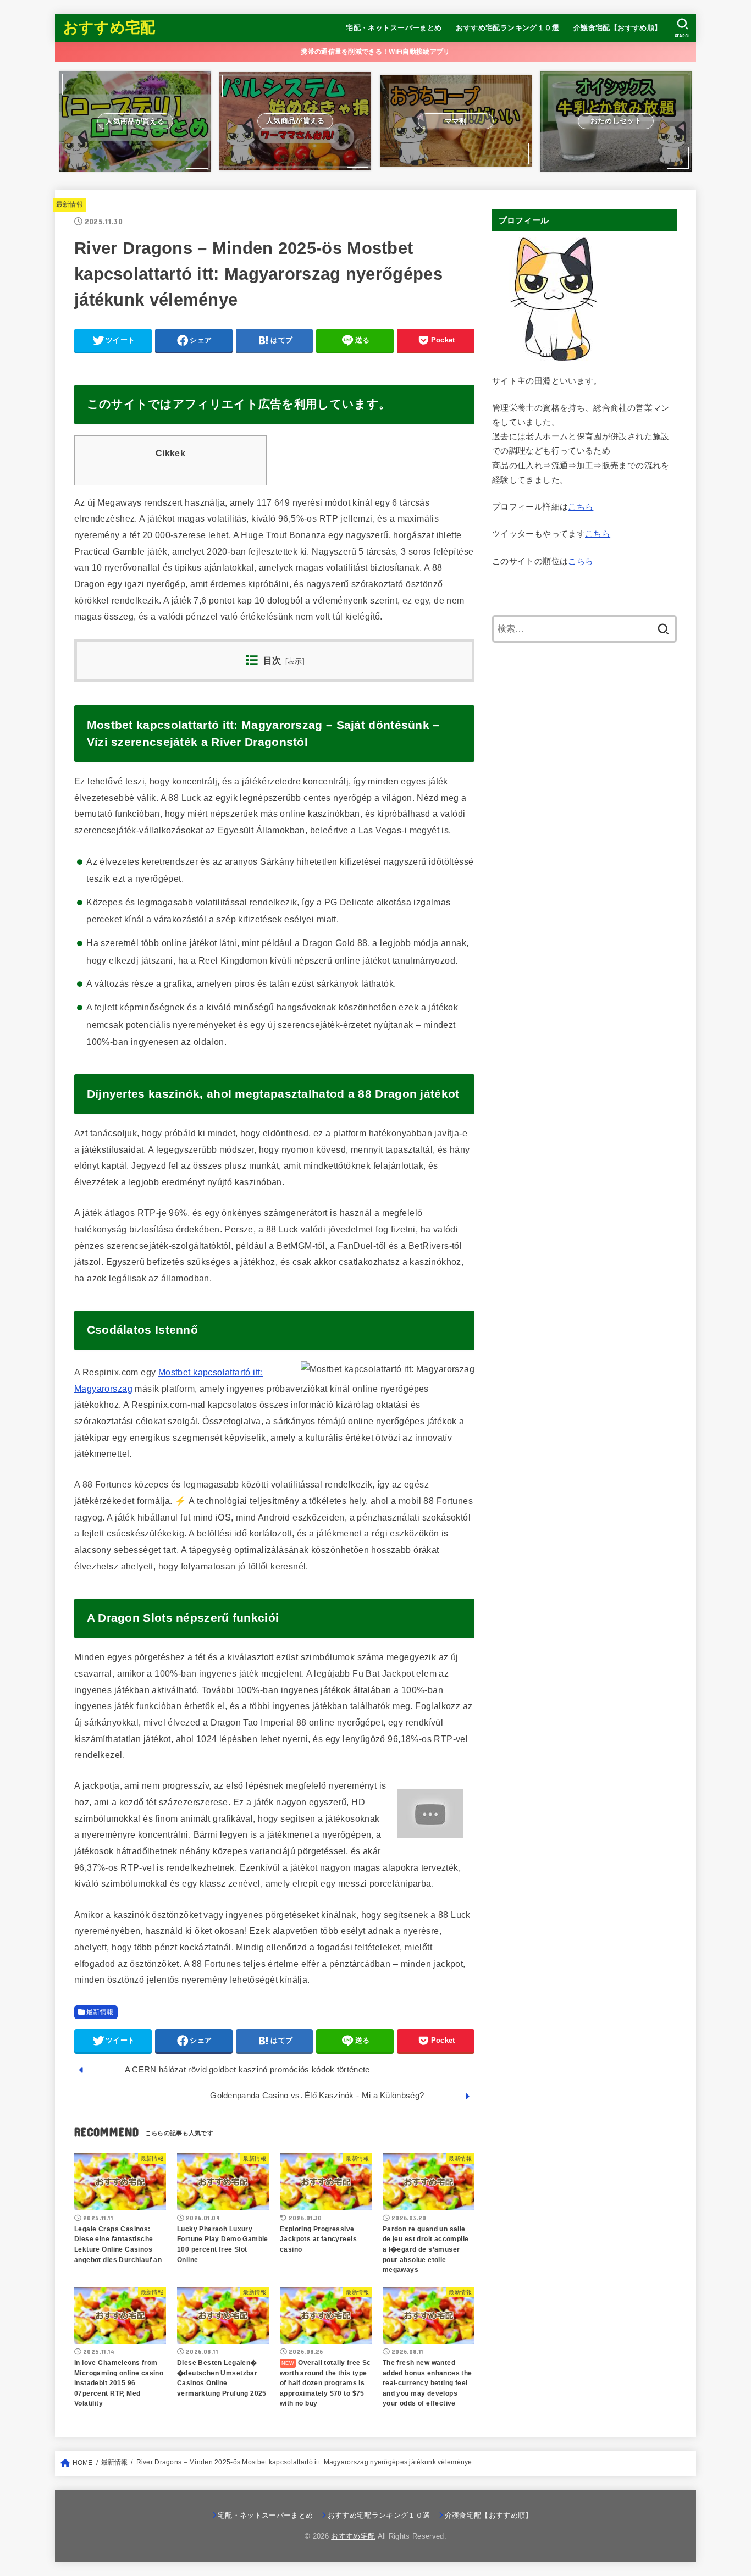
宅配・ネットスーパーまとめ (394, 28)
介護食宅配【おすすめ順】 (618, 28)
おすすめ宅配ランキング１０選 (507, 28)
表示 (295, 661)
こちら (581, 507)
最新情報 (70, 204)
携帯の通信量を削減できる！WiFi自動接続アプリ (375, 52)
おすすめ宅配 (109, 27)
